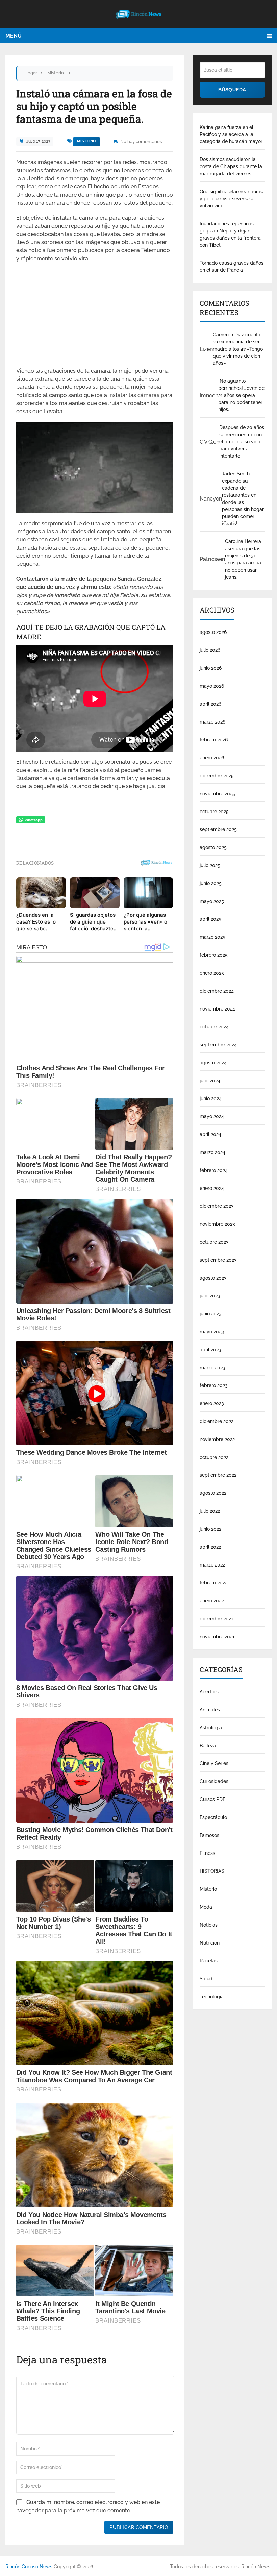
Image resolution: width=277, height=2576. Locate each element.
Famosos (209, 1835)
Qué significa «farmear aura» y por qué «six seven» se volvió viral (231, 199)
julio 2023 (210, 1296)
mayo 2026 (212, 686)
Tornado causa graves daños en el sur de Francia (232, 267)
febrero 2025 (214, 955)
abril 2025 (210, 919)
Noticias (209, 1925)
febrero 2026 (214, 740)
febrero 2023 (214, 1385)
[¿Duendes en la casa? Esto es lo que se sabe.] (41, 893)
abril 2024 (210, 1134)
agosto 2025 (213, 847)
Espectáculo (213, 1817)
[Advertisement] (95, 317)
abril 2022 (210, 1547)
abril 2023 (210, 1350)
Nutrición (210, 1943)
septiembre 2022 (218, 1475)
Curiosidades (214, 1781)
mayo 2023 (212, 1332)
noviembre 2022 (217, 1439)
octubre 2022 (214, 1457)
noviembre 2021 (217, 1637)
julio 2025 (210, 865)
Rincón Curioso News (29, 2567)
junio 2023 (211, 1314)
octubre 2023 (214, 1242)
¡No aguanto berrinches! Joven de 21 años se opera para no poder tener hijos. (241, 395)
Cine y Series (214, 1763)
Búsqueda (232, 90)
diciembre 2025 (217, 776)
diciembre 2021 (216, 1619)
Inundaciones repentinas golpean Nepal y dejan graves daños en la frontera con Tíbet (230, 234)
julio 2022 (210, 1511)
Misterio (86, 141)
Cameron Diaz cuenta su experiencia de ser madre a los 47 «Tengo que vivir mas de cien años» (238, 349)
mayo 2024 (212, 1116)
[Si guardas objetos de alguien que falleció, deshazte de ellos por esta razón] (95, 893)
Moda (206, 1907)
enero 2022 (212, 1601)
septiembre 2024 (218, 1045)
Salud (206, 1979)
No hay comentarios (141, 142)
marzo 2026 (212, 722)
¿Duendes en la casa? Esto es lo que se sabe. (36, 922)
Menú (14, 36)
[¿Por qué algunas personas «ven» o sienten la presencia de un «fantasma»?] (148, 893)
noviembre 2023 (217, 1224)
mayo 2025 (212, 901)
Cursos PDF (212, 1799)
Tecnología (212, 1997)
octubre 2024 (214, 1027)
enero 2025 (212, 973)
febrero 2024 (214, 1170)
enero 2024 (212, 1188)
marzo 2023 (212, 1368)
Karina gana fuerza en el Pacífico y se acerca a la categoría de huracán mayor (231, 134)
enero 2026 (212, 758)
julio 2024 (210, 1081)
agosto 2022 (213, 1493)
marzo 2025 (212, 937)
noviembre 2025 (217, 794)
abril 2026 (210, 704)
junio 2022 (210, 1529)
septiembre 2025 (218, 829)
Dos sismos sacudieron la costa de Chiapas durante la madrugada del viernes (231, 166)
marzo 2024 (212, 1152)
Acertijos (209, 1692)
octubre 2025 (214, 812)
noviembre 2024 (217, 1009)
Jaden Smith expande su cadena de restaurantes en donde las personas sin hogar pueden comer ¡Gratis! (243, 499)
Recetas (209, 1961)
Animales (210, 1710)
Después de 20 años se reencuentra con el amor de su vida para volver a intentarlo (242, 442)
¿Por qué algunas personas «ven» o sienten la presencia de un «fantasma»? (145, 922)
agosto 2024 (213, 1063)
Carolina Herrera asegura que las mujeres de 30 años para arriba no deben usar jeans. (243, 559)
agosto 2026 (213, 632)
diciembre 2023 (217, 1206)
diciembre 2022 (217, 1421)
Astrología (211, 1728)
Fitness (207, 1853)
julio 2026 (210, 650)
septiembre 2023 (218, 1260)
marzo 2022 (212, 1565)
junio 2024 (211, 1098)
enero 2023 (212, 1403)
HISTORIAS (212, 1871)
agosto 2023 (213, 1278)
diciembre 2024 (217, 991)
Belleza (208, 1746)
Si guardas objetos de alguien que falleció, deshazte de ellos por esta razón (93, 922)
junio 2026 (211, 668)
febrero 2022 (213, 1583)
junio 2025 (211, 883)
